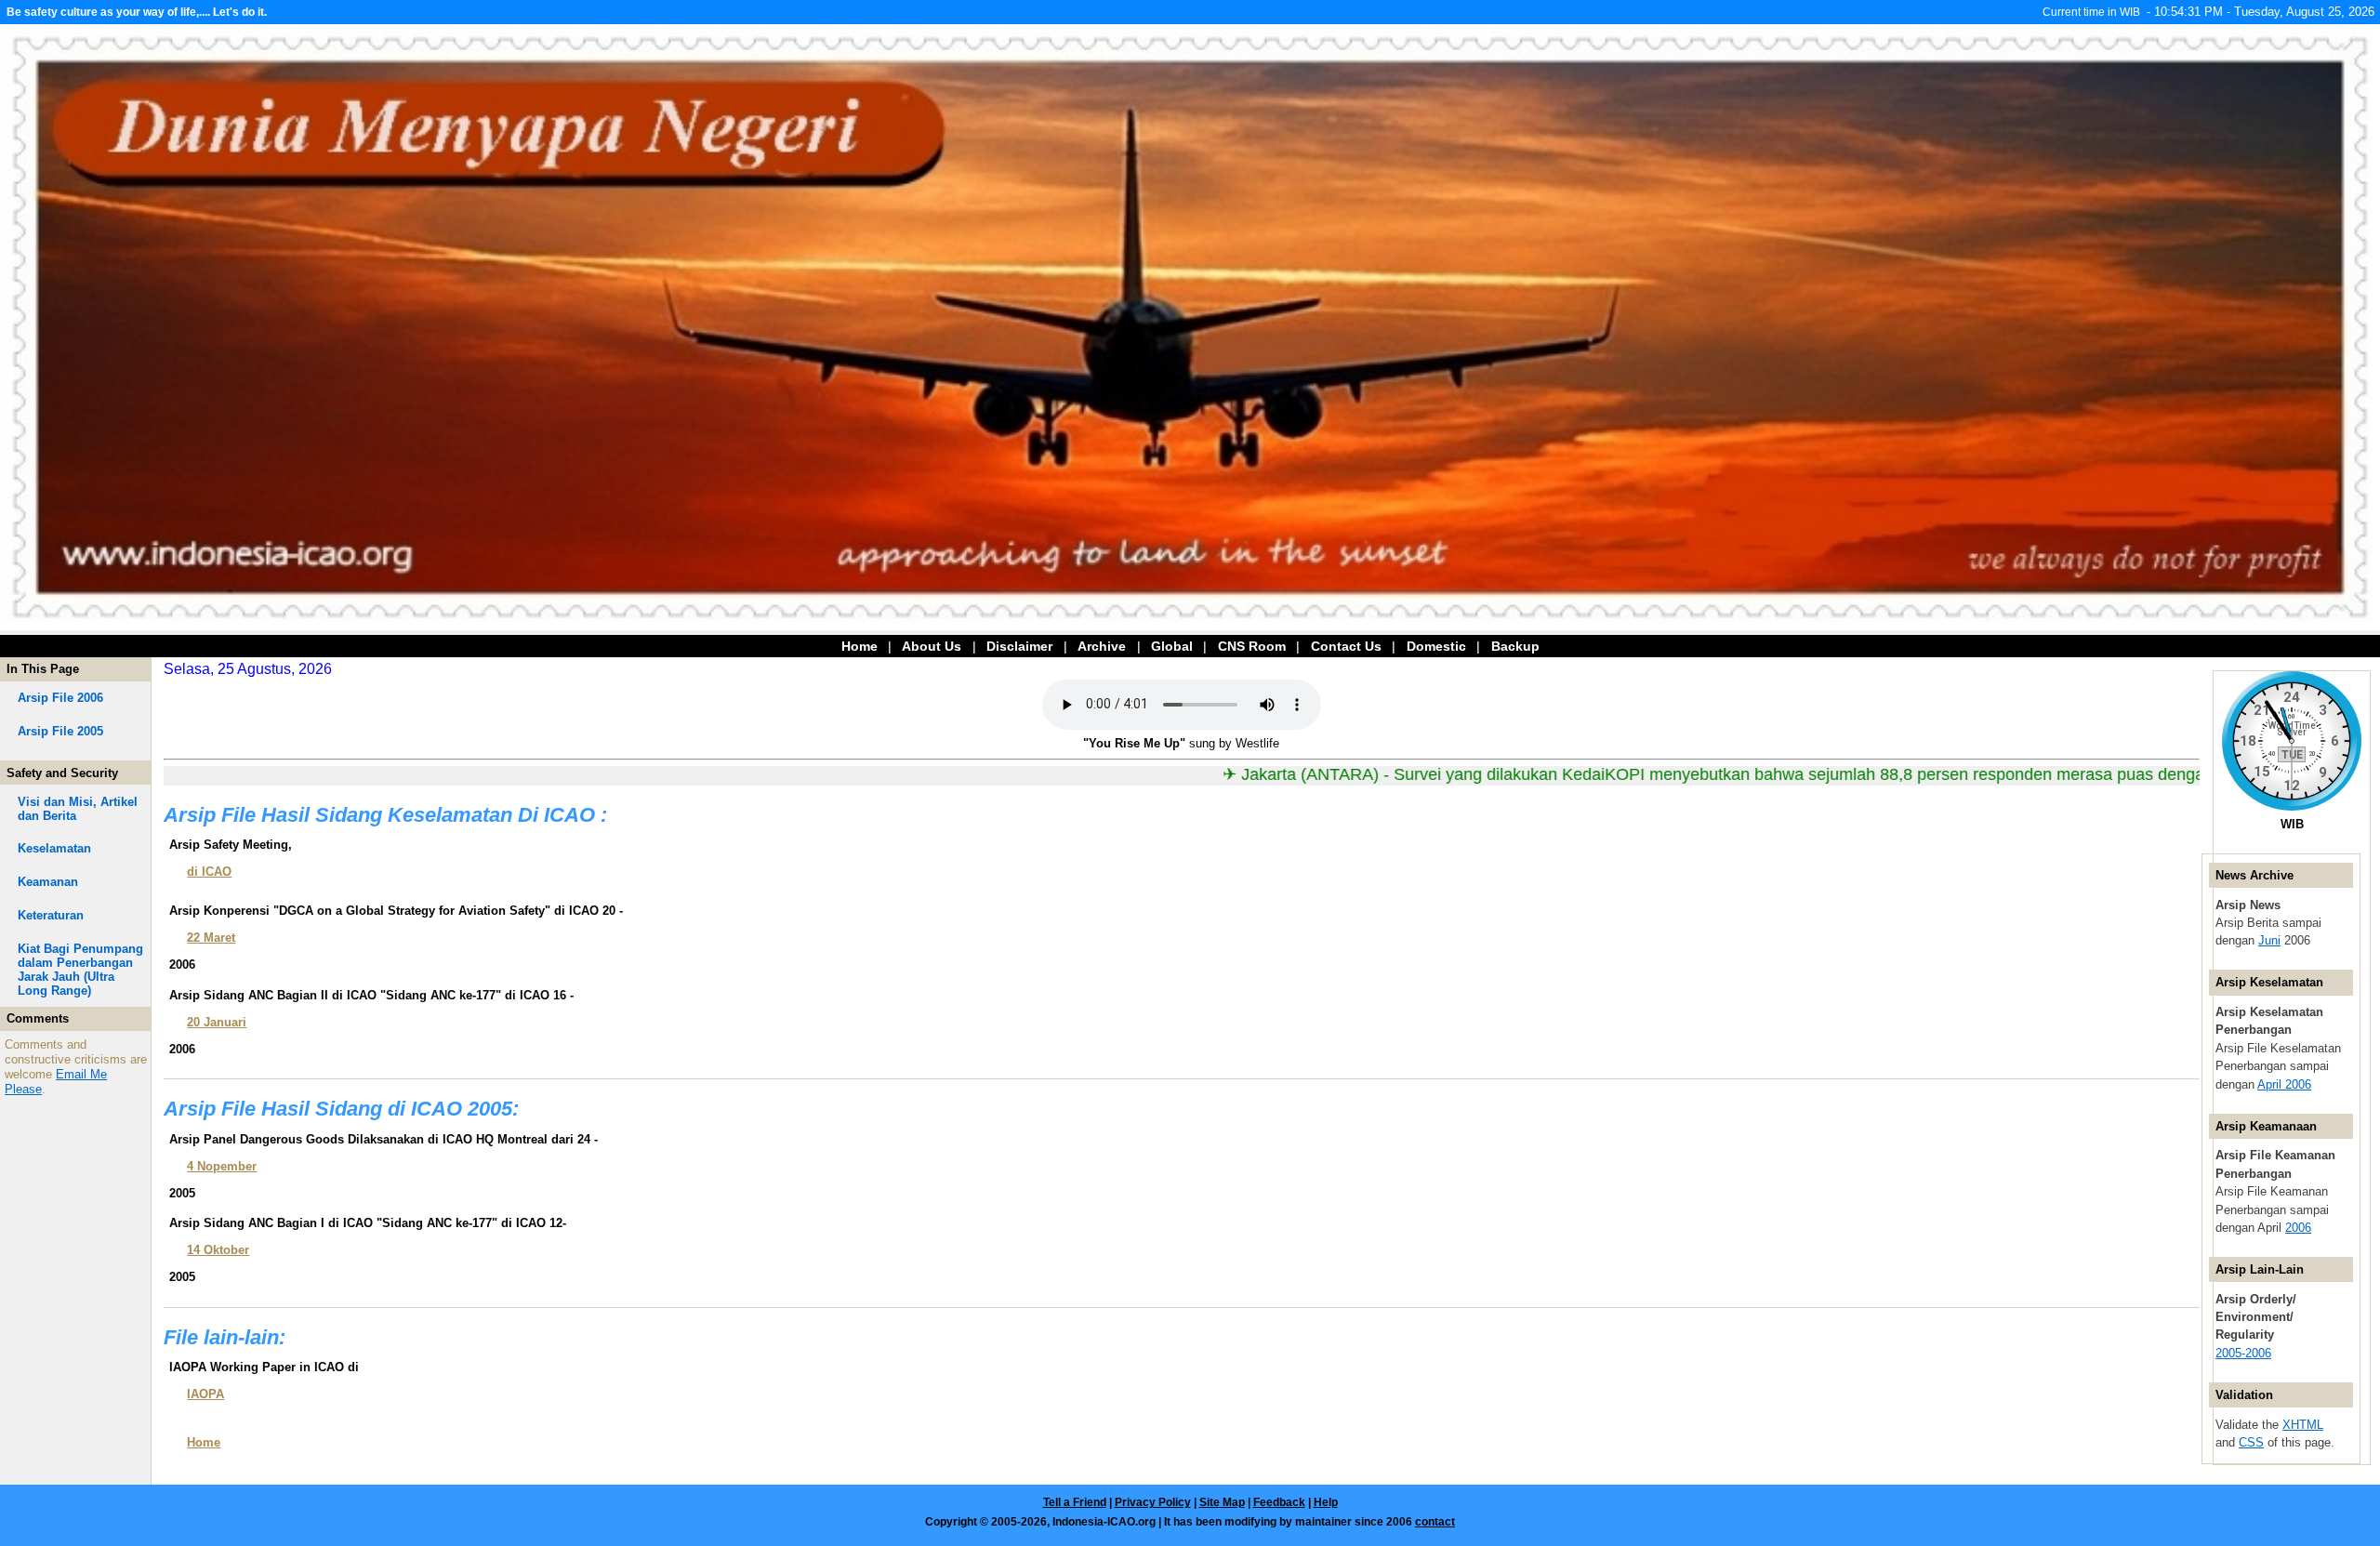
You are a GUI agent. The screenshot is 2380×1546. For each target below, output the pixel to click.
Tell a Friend (1075, 1502)
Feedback (1279, 1502)
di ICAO (209, 872)
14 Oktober (218, 1250)
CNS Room (1254, 646)
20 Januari (217, 1022)
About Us (932, 646)
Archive (1102, 646)
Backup (1515, 646)
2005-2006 (2243, 1353)
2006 (2298, 1228)
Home (859, 646)
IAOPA (205, 1394)
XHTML (2303, 1425)
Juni (2269, 940)
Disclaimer (1019, 646)
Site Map (1222, 1502)
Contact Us (1348, 646)
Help (1326, 1502)
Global (1172, 646)
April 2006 (2284, 1084)
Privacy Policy (1153, 1502)
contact (1435, 1522)
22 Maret (211, 938)
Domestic (1438, 646)
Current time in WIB (2091, 12)
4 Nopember (222, 1166)
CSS (2251, 1442)
